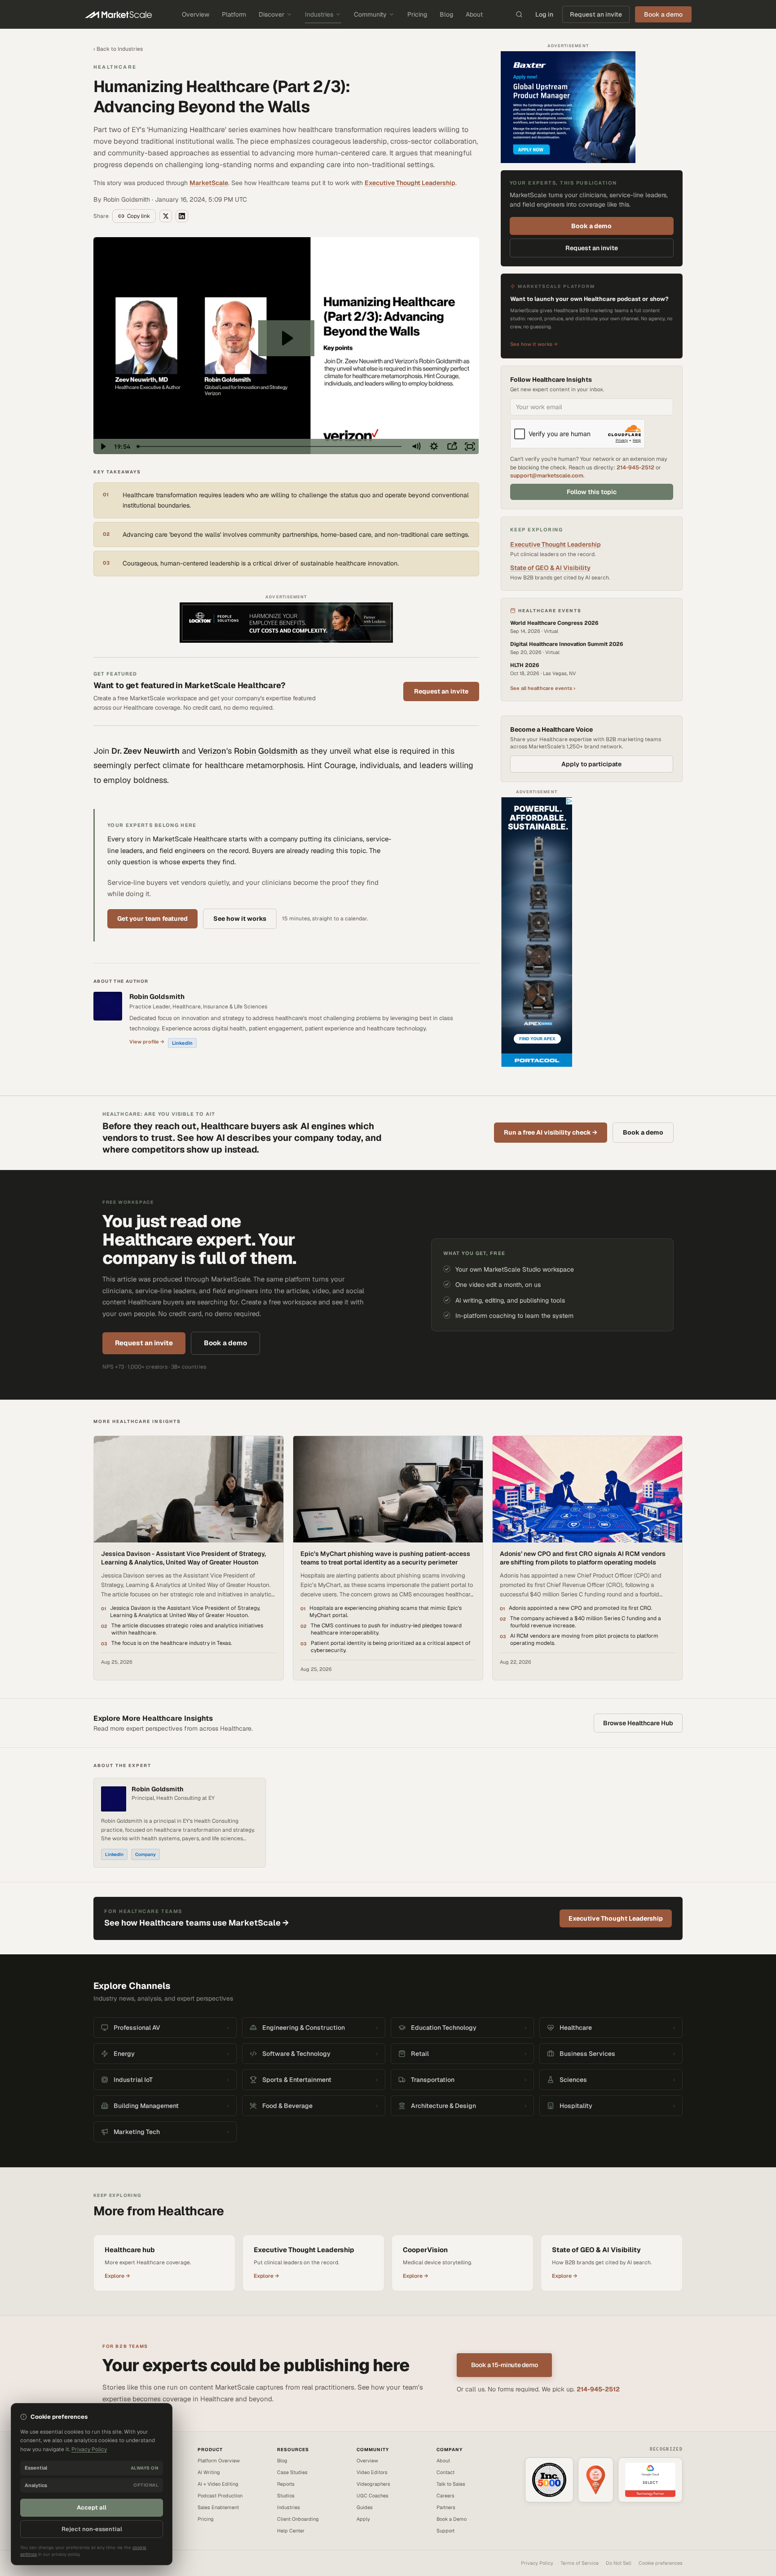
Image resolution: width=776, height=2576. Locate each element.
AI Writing (209, 2472)
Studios (286, 2496)
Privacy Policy (537, 2563)
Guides (365, 2507)
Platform (234, 14)
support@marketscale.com (547, 475)
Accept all (92, 2508)
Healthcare (115, 67)
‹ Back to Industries (118, 49)
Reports (286, 2484)
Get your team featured (152, 919)
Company (145, 1854)
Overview (196, 14)
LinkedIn (182, 1043)
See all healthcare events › (543, 688)
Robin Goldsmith (266, 751)
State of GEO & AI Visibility (550, 568)
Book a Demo (452, 2519)
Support (445, 2531)
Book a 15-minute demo (505, 2365)
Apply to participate (591, 764)
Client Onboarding (298, 2519)
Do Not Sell (619, 2563)
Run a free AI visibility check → (551, 1132)
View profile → (147, 1042)
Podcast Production (220, 2496)
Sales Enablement (218, 2507)
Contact (445, 2472)
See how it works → (534, 344)
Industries (319, 14)
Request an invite (596, 14)
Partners (446, 2507)
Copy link (139, 216)
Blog (446, 14)
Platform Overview (219, 2461)
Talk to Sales (451, 2484)
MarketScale (209, 183)
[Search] (519, 14)
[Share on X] (166, 216)
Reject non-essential (92, 2529)
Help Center (291, 2531)
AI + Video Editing (218, 2484)
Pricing (417, 14)
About (474, 14)
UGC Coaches (373, 2496)
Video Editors (372, 2472)
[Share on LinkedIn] (182, 216)
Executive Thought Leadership (410, 183)
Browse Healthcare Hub (638, 1723)
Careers (445, 2496)
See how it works (240, 919)
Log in (544, 14)
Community (370, 14)
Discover (271, 14)
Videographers (373, 2484)
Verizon (212, 751)
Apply (363, 2519)
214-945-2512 (635, 467)
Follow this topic (592, 492)
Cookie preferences (661, 2563)
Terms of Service (580, 2563)
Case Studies (292, 2472)
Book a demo (591, 226)
